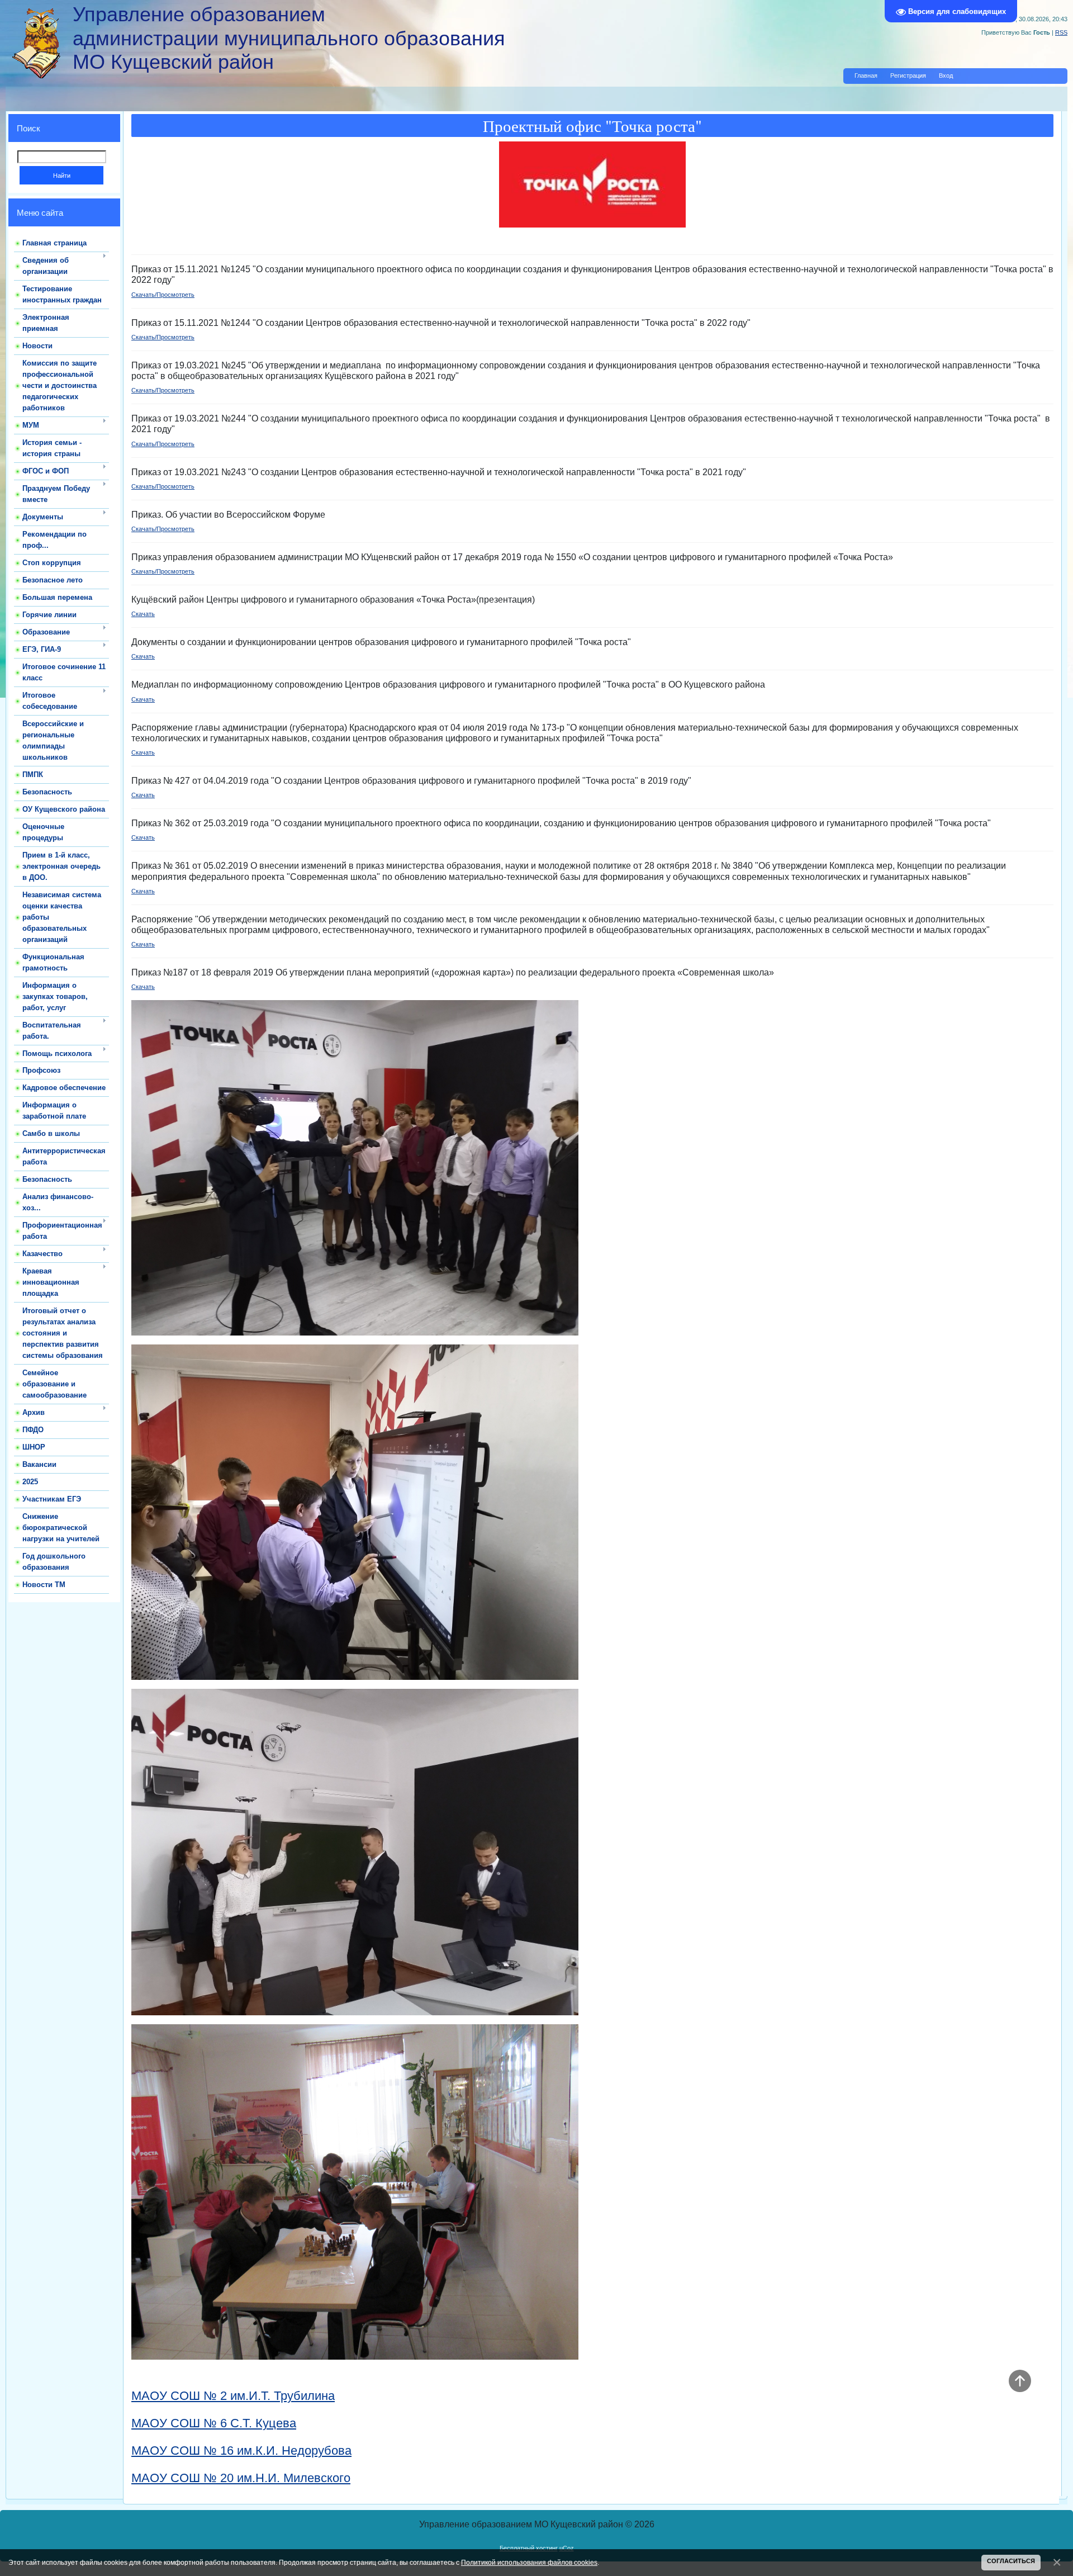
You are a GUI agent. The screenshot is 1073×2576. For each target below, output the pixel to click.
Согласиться (1011, 2561)
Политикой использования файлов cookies (529, 2562)
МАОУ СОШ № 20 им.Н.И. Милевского (241, 2478)
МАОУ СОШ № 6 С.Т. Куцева (214, 2423)
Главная (866, 75)
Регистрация (908, 75)
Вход (946, 75)
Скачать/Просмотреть (163, 295)
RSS (1061, 32)
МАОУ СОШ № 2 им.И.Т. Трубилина (233, 2396)
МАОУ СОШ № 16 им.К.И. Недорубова (241, 2450)
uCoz (567, 2548)
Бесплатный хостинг (529, 2548)
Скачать (143, 614)
